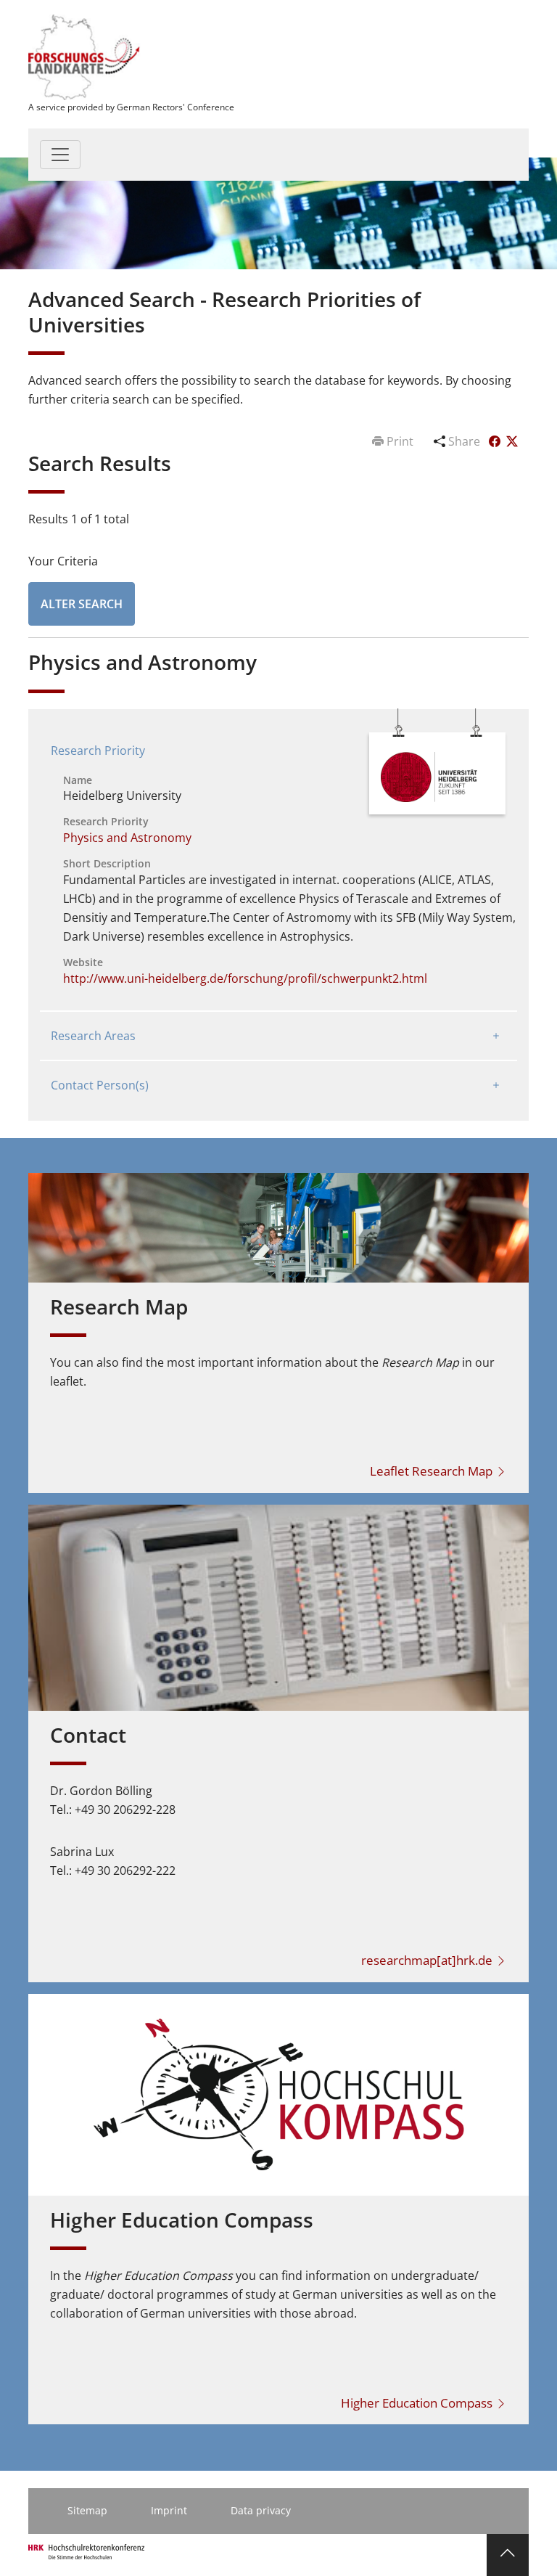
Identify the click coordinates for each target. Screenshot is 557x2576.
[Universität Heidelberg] (429, 776)
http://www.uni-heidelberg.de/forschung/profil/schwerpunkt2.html (245, 978)
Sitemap (87, 2510)
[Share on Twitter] (512, 441)
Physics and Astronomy (127, 838)
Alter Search (82, 604)
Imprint (169, 2510)
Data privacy (261, 2510)
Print (400, 441)
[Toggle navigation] (60, 155)
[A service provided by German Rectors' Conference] (84, 56)
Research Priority (98, 751)
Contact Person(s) (100, 1085)
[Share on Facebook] (496, 441)
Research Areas (93, 1036)
